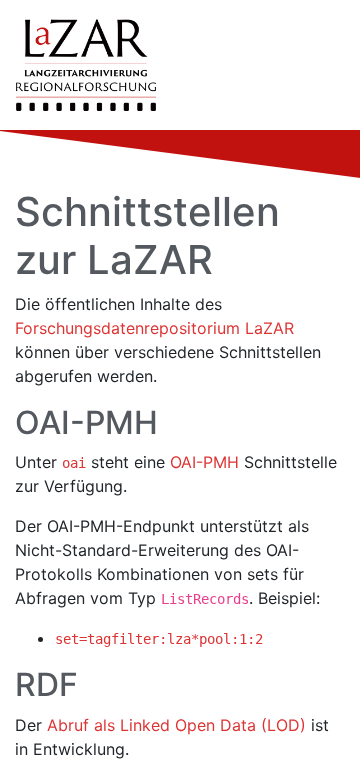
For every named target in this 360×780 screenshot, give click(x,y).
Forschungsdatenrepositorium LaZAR (154, 328)
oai (74, 463)
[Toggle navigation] (316, 65)
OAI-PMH (204, 462)
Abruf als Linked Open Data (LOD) (176, 725)
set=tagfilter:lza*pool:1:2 (159, 639)
